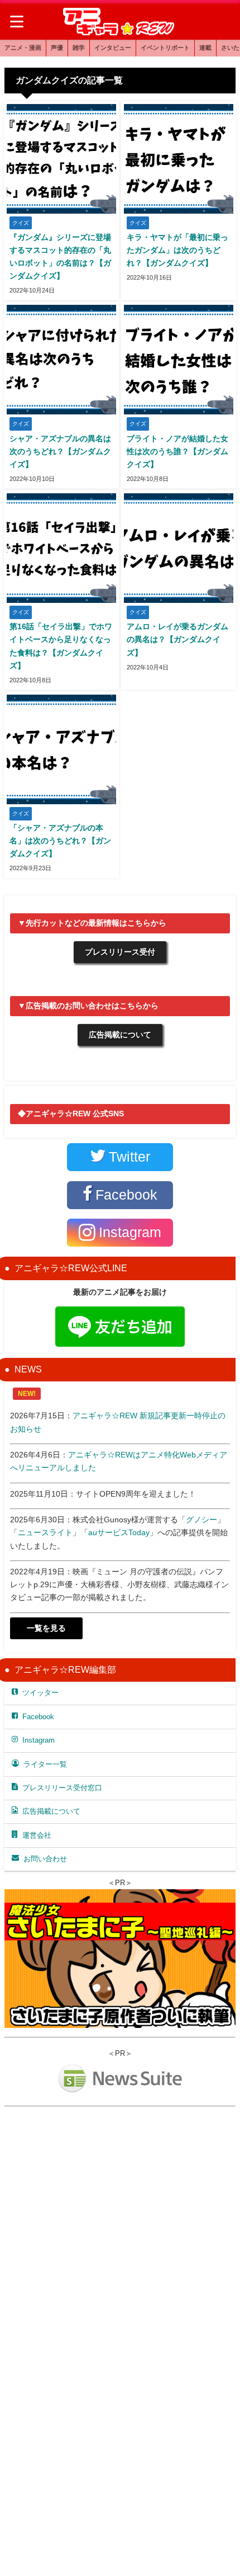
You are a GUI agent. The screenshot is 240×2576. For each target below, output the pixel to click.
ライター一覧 (45, 1764)
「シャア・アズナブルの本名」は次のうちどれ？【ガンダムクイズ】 (60, 841)
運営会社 (37, 1835)
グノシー (201, 1520)
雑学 (79, 48)
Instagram (39, 1740)
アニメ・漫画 (23, 48)
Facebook (38, 1717)
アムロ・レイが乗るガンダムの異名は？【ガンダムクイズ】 (177, 639)
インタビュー (113, 48)
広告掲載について (120, 1035)
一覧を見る (46, 1628)
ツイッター (40, 1693)
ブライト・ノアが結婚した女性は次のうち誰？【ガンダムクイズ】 (177, 451)
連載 (205, 48)
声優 (57, 48)
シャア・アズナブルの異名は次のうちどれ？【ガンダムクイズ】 (60, 451)
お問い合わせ (45, 1859)
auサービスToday (119, 1532)
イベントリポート (165, 48)
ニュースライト (45, 1532)
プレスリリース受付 (120, 952)
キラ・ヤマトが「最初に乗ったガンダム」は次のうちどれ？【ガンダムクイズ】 (177, 250)
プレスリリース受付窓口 (62, 1788)
